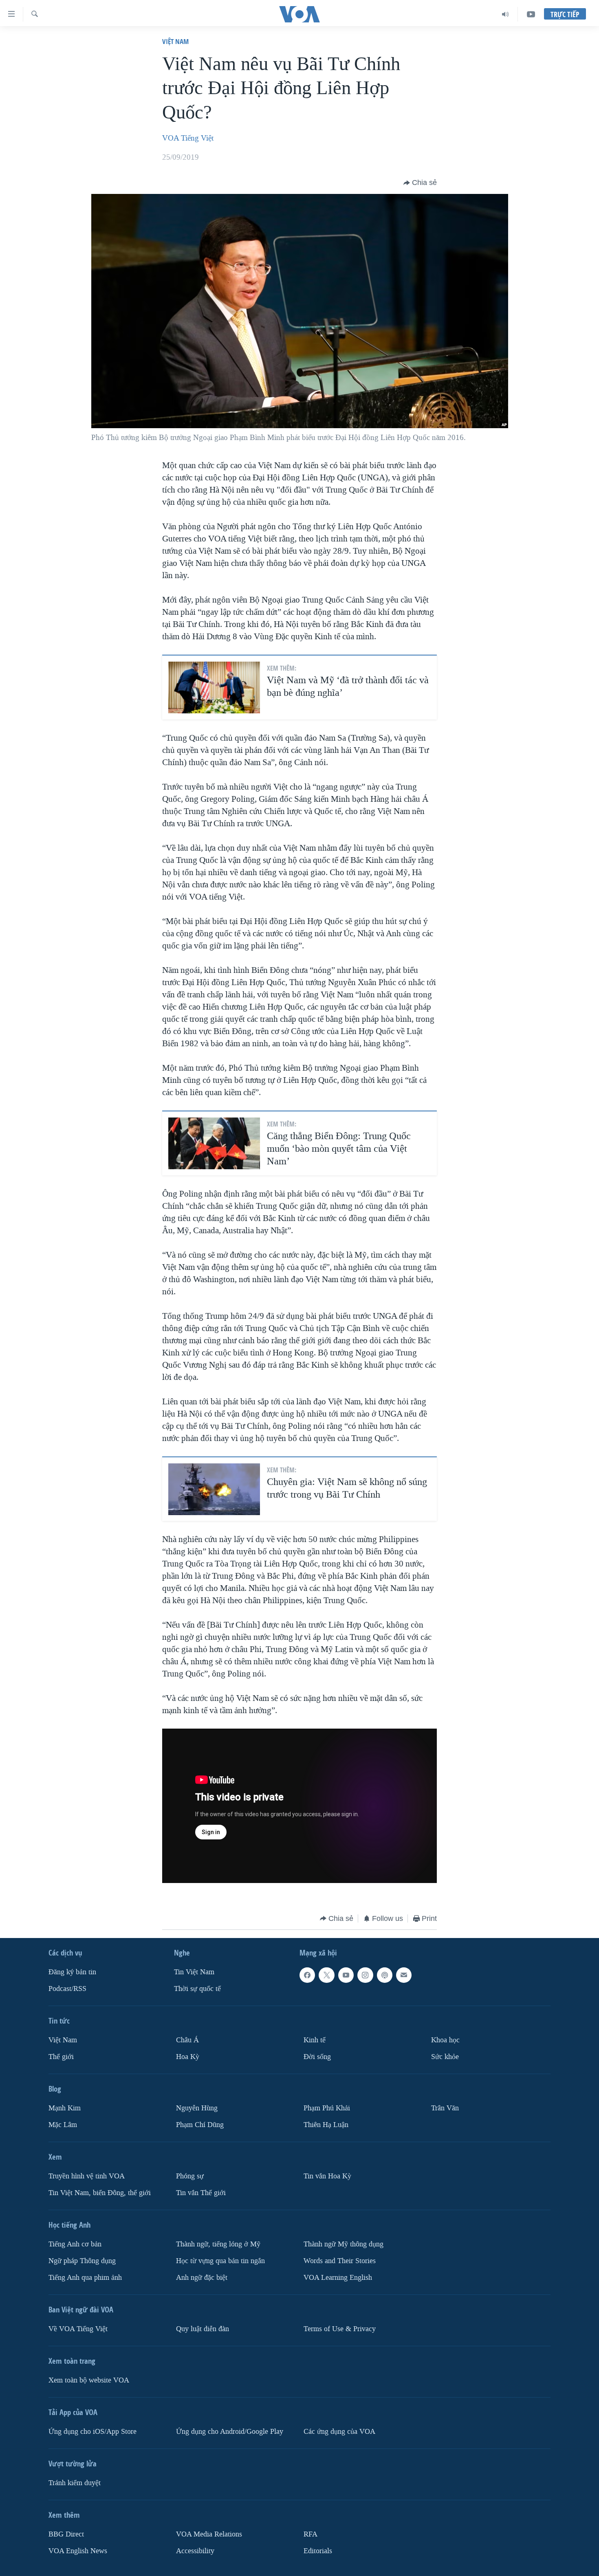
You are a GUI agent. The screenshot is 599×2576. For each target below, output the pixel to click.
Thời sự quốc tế (197, 1989)
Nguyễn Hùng (197, 2108)
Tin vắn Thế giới (201, 2193)
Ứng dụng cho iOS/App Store (92, 2432)
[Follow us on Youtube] (346, 1975)
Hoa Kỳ (188, 2057)
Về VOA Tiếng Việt (78, 2329)
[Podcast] (385, 1975)
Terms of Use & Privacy (340, 2329)
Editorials (318, 2551)
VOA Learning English (338, 2278)
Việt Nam (175, 41)
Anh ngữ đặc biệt (202, 2278)
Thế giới (61, 2057)
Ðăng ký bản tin (72, 1972)
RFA (311, 2534)
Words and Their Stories (340, 2261)
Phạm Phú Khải (327, 2108)
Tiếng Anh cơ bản (75, 2244)
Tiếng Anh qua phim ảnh (85, 2278)
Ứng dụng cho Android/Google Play (230, 2432)
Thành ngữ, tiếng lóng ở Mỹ (218, 2244)
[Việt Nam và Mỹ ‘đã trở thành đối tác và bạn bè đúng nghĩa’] (214, 687)
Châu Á (187, 2040)
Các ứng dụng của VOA (339, 2432)
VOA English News (78, 2551)
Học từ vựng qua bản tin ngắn (220, 2261)
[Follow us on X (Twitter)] (326, 1975)
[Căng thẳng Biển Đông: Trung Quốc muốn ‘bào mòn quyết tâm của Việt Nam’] (214, 1143)
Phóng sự (190, 2176)
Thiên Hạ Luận (326, 2125)
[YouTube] (531, 14)
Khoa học (445, 2040)
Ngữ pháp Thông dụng (82, 2261)
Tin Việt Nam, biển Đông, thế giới (100, 2193)
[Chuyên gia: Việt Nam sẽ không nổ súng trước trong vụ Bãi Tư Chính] (214, 1489)
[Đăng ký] (404, 1975)
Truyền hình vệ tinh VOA (87, 2176)
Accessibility (195, 2551)
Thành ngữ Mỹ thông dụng (344, 2244)
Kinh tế (315, 2040)
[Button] (420, 183)
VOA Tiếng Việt (188, 138)
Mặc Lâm (63, 2125)
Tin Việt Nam (194, 1972)
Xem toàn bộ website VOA (89, 2380)
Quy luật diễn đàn (203, 2329)
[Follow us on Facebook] (307, 1975)
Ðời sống (317, 2057)
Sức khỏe (445, 2057)
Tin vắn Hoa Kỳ (327, 2176)
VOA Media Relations (209, 2534)
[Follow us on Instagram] (365, 1975)
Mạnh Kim (65, 2108)
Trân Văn (445, 2108)
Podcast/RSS (67, 1989)
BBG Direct (66, 2534)
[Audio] (505, 14)
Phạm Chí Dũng (200, 2125)
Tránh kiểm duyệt (75, 2483)
